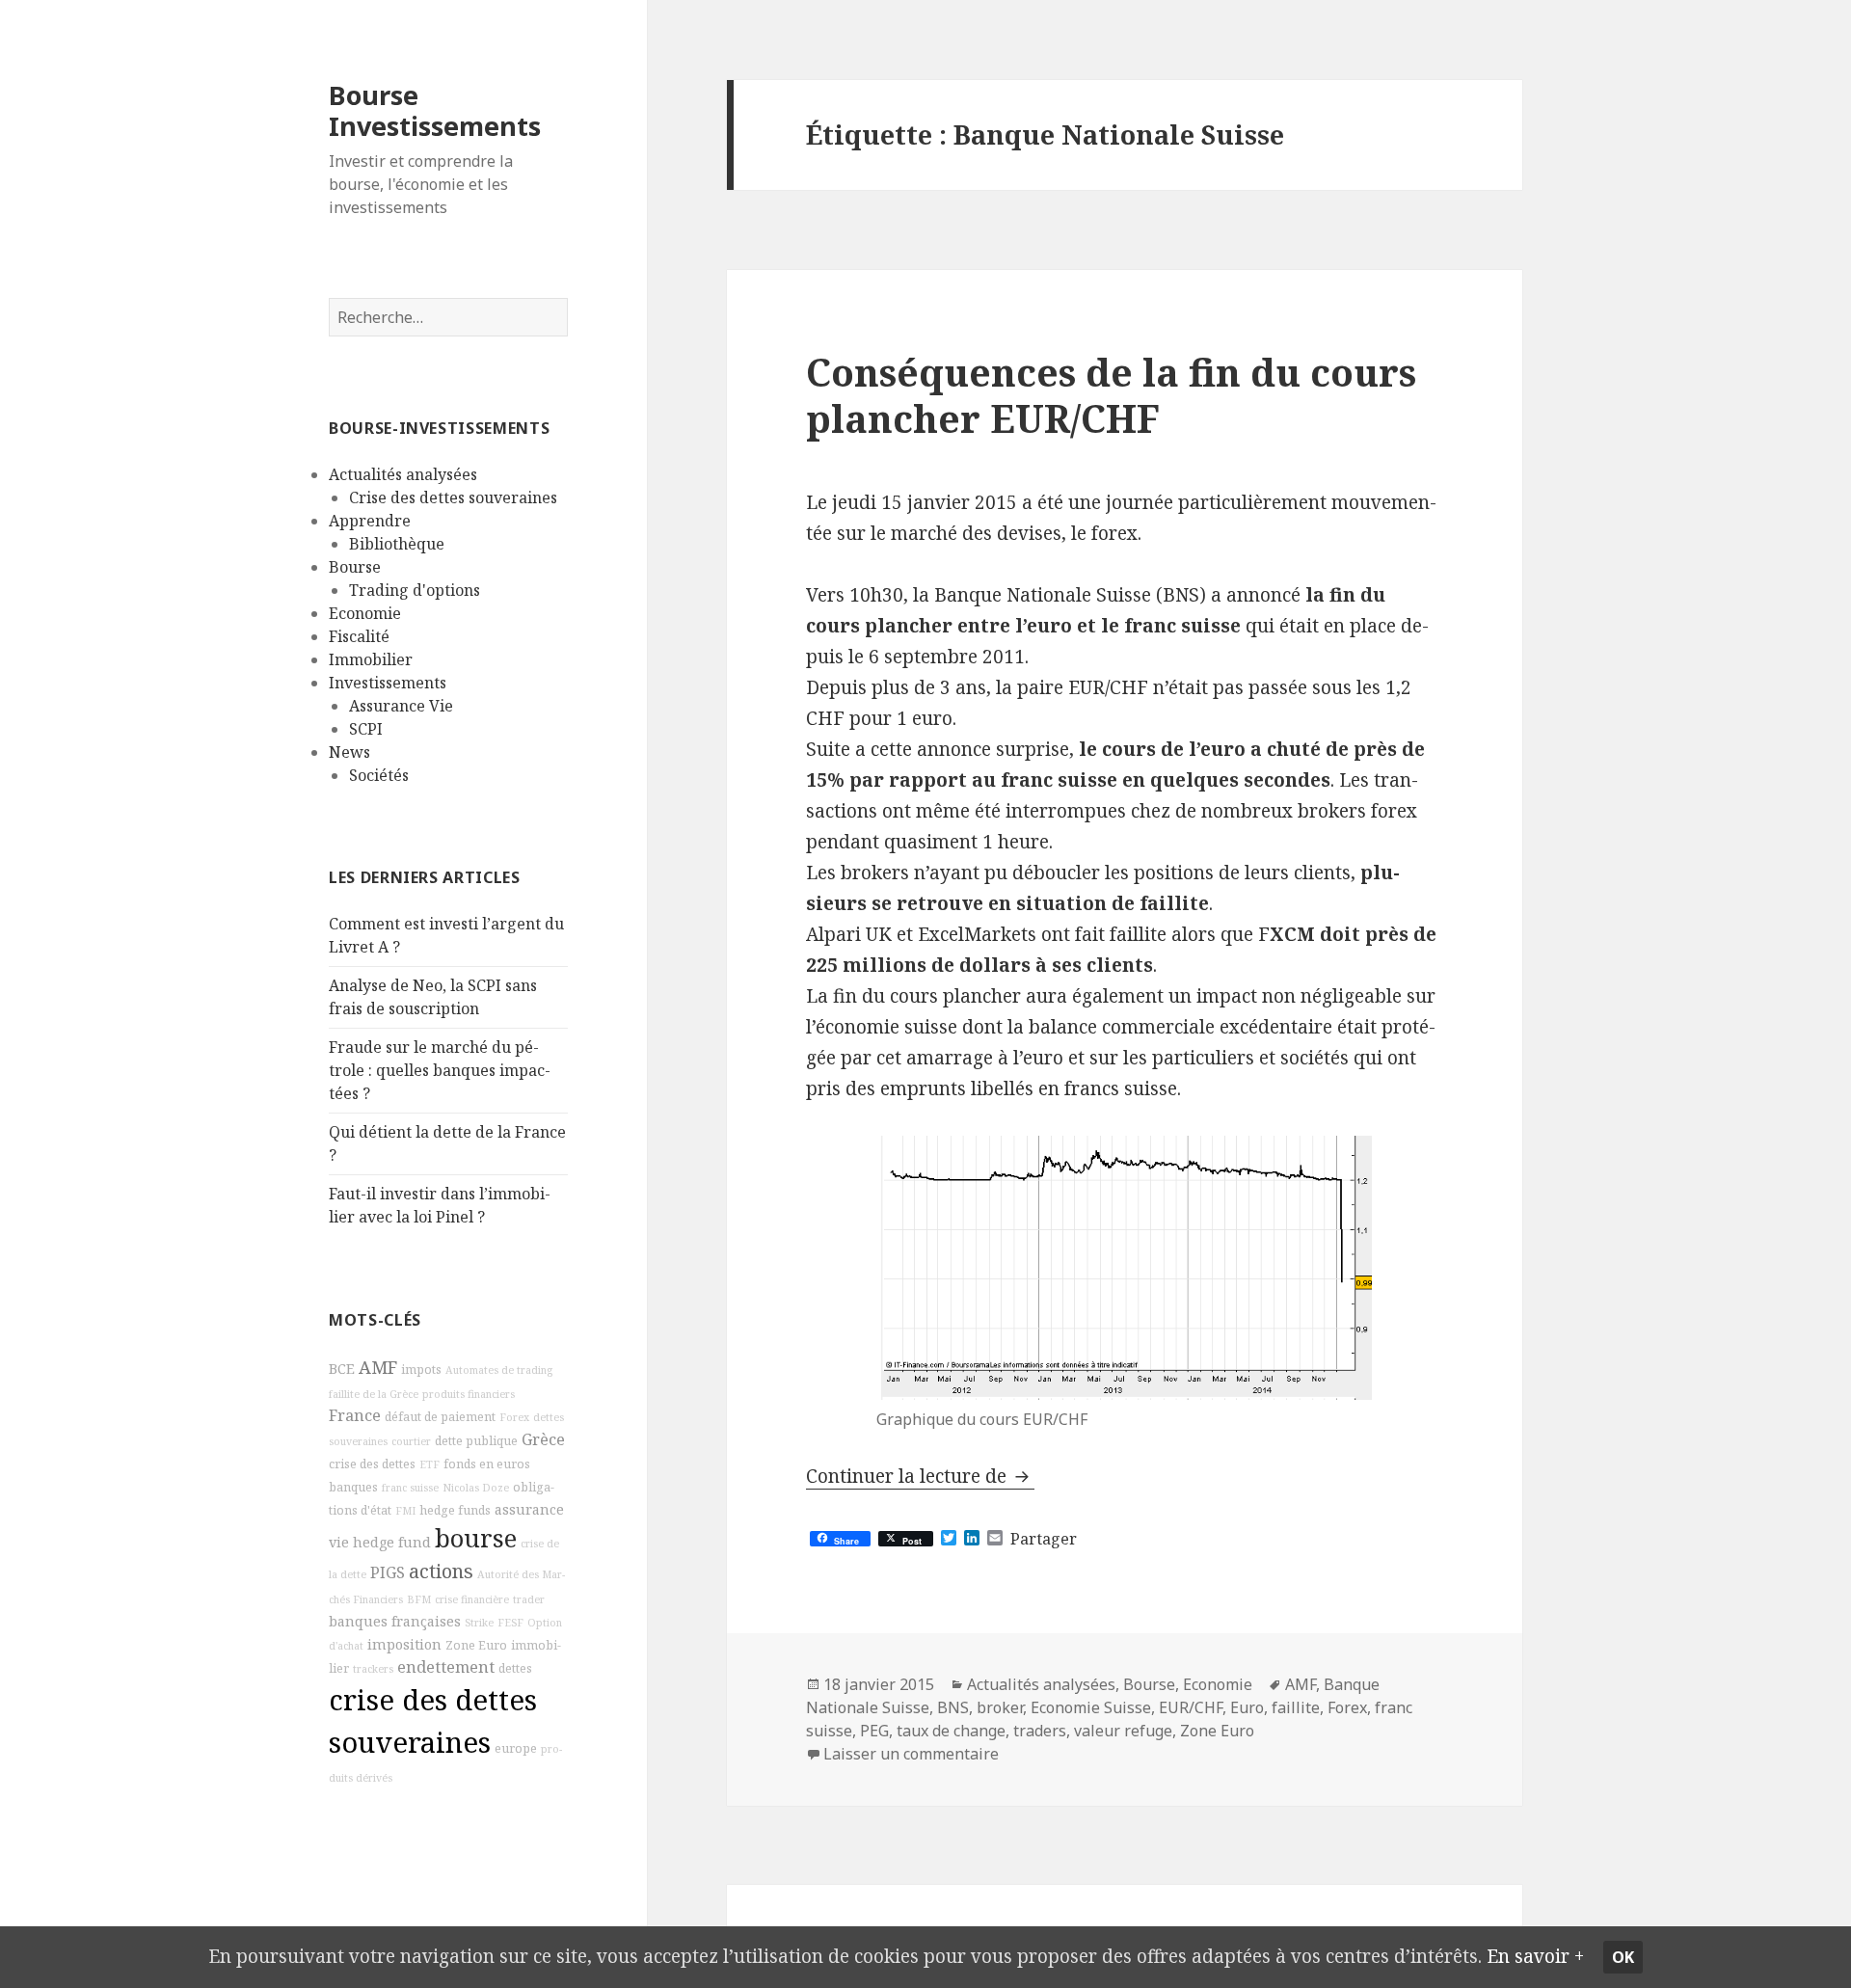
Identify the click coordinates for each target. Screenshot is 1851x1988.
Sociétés (379, 775)
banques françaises (395, 1621)
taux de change (951, 1731)
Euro (1247, 1707)
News (349, 752)
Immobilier (371, 659)
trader (529, 1599)
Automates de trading (499, 1370)
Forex (514, 1417)
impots (421, 1370)
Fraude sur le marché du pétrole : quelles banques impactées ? (440, 1070)
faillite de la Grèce (374, 1394)
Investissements (388, 683)
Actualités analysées (403, 474)
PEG (874, 1731)
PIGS (388, 1572)
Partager (1044, 1539)
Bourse (355, 567)
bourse (476, 1538)
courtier (411, 1441)
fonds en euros (487, 1464)
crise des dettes (372, 1464)
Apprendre (370, 521)
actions (441, 1571)
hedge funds (455, 1510)
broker (1000, 1707)
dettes (515, 1668)
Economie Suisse (1091, 1707)
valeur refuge (1123, 1731)
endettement (446, 1667)
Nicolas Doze (476, 1488)
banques (353, 1487)
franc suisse (410, 1488)
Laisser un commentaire (911, 1754)
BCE (342, 1369)
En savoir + (1535, 1956)
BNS (953, 1707)
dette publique (476, 1441)
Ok (1623, 1957)
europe (516, 1748)
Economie (365, 613)
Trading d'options (415, 590)
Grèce (543, 1439)
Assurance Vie (401, 706)
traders (1040, 1731)
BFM (419, 1599)
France (355, 1415)
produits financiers (469, 1394)
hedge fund (392, 1542)
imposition (404, 1644)
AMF (378, 1367)
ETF (429, 1464)
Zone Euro (476, 1645)
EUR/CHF (1191, 1707)
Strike (479, 1623)
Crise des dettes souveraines (453, 497)
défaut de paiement (440, 1417)
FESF (510, 1623)
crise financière (472, 1599)
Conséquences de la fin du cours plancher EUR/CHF (1111, 395)
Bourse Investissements (435, 110)
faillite (1296, 1707)
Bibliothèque (397, 544)
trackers (373, 1669)
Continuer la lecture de (920, 1476)
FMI (405, 1511)
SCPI (366, 729)
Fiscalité (359, 636)
